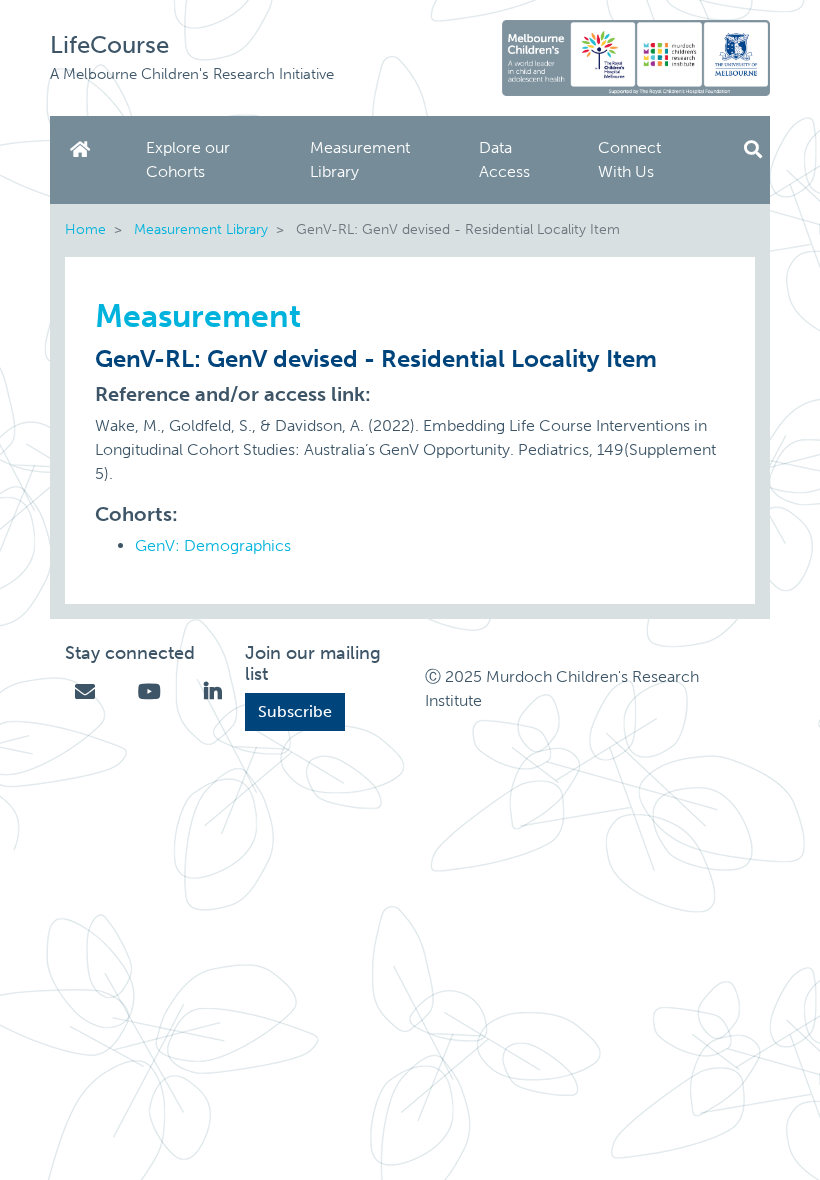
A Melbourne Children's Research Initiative (192, 74)
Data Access (504, 159)
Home (84, 149)
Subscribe (295, 711)
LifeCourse (109, 44)
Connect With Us (629, 159)
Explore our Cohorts (188, 159)
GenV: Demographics (213, 545)
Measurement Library (360, 159)
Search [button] (753, 149)
